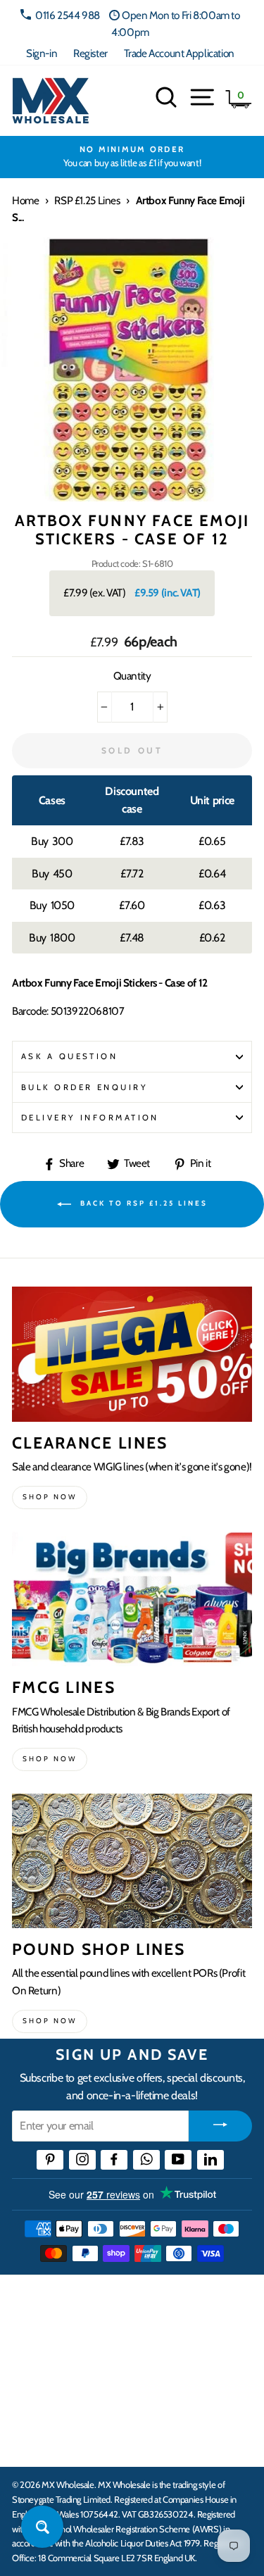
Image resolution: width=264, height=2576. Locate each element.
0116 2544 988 (68, 15)
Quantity (132, 676)
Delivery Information (90, 1118)
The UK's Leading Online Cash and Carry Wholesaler (120, 2303)
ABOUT (31, 2397)
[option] (132, 157)
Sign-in (42, 53)
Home (25, 200)
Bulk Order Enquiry (84, 1087)
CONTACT (38, 2441)
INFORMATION (51, 2354)
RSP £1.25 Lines (87, 200)
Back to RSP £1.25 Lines (142, 1203)
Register (90, 53)
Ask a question (69, 1056)
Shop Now (50, 2021)
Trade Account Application (179, 53)
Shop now (50, 1497)
